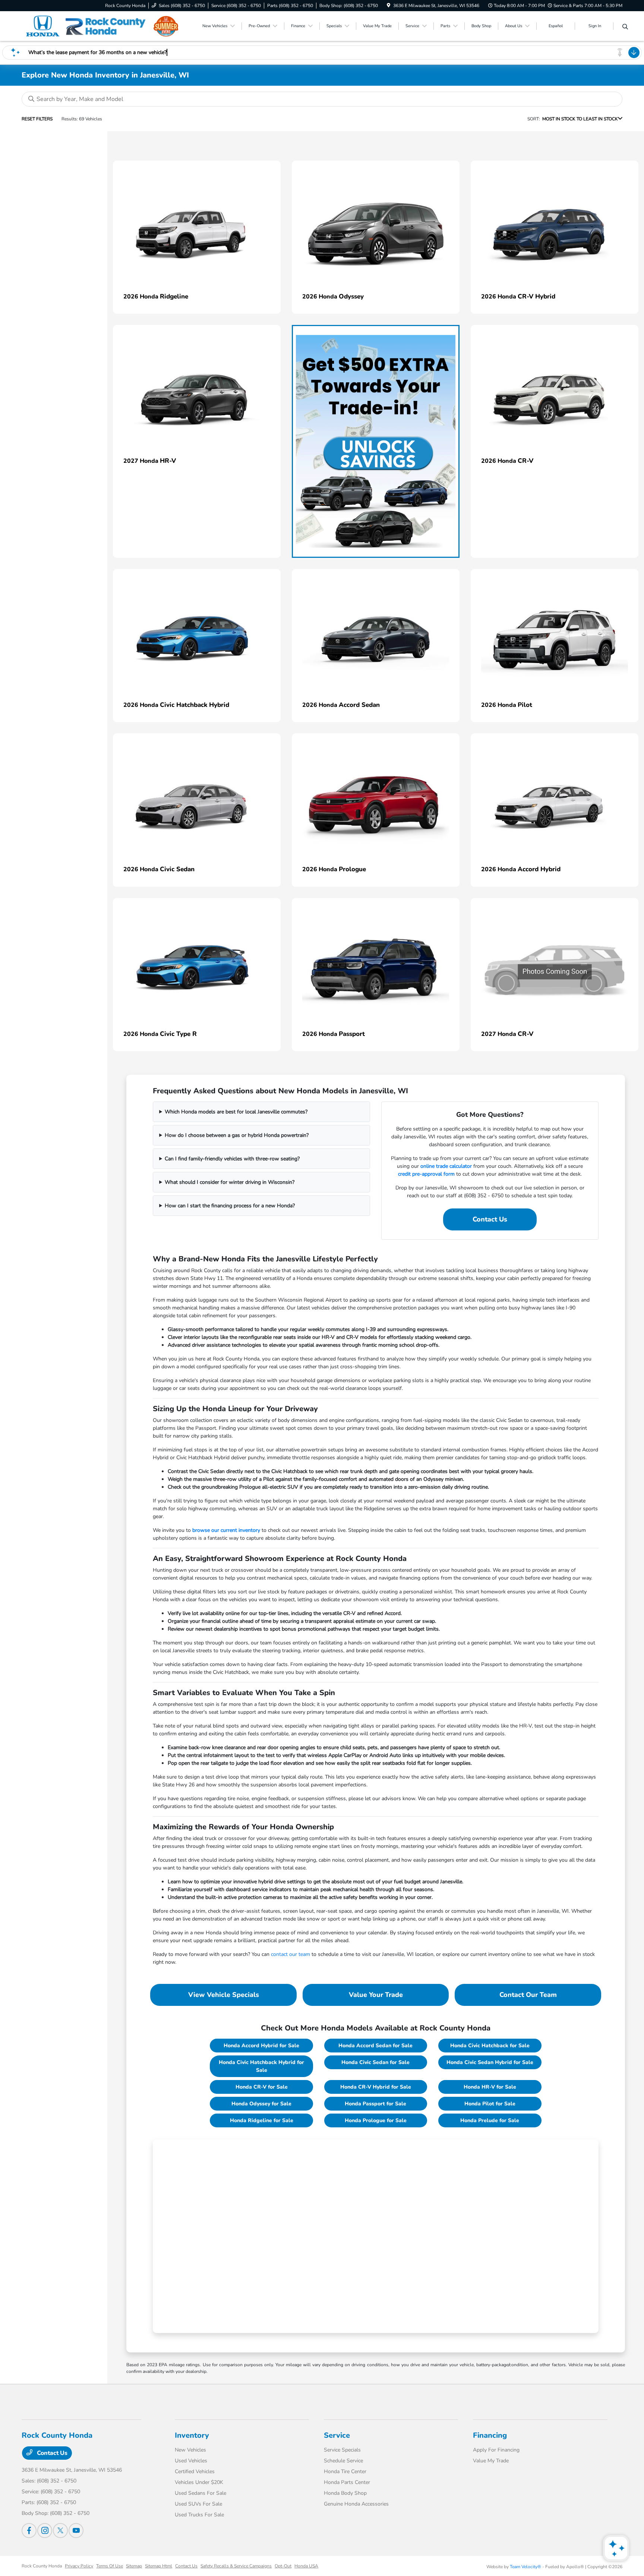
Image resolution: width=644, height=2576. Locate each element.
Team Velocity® (525, 2567)
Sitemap (134, 2566)
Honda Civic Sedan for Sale (375, 2062)
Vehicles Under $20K (199, 2482)
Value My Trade (491, 2461)
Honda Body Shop (345, 2493)
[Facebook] (29, 2531)
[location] (389, 6)
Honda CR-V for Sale (262, 2087)
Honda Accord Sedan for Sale (375, 2046)
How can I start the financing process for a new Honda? (230, 1206)
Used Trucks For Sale (199, 2515)
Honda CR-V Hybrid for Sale (376, 2087)
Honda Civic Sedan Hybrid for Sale (490, 2062)
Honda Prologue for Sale (376, 2120)
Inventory (192, 2435)
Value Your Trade (376, 1995)
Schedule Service (343, 2461)
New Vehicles (190, 2450)
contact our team (291, 1954)
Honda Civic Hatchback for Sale (490, 2046)
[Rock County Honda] (86, 26)
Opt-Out (283, 2566)
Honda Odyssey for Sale (261, 2104)
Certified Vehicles (195, 2471)
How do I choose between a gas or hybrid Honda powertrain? (237, 1135)
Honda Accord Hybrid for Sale (261, 2046)
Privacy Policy (79, 2566)
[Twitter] (60, 2531)
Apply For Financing (496, 2450)
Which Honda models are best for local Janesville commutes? (236, 1112)
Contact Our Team (528, 1995)
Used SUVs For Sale (198, 2504)
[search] (625, 27)
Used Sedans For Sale (201, 2493)
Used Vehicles (191, 2461)
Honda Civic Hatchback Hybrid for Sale (261, 2066)
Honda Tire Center (345, 2471)
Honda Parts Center (347, 2482)
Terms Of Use (110, 2566)
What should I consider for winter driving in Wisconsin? (230, 1182)
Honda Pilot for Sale (490, 2104)
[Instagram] (45, 2531)
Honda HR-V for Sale (490, 2087)
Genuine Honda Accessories (356, 2504)
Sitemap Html (159, 2566)
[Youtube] (76, 2531)
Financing (490, 2435)
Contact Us (490, 1219)
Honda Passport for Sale (375, 2104)
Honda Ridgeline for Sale (262, 2120)
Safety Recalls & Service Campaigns (236, 2566)
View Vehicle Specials (224, 1995)
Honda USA (306, 2566)
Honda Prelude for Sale (490, 2120)
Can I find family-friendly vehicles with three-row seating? (232, 1159)
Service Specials (342, 2450)
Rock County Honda (42, 2566)
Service (337, 2435)
